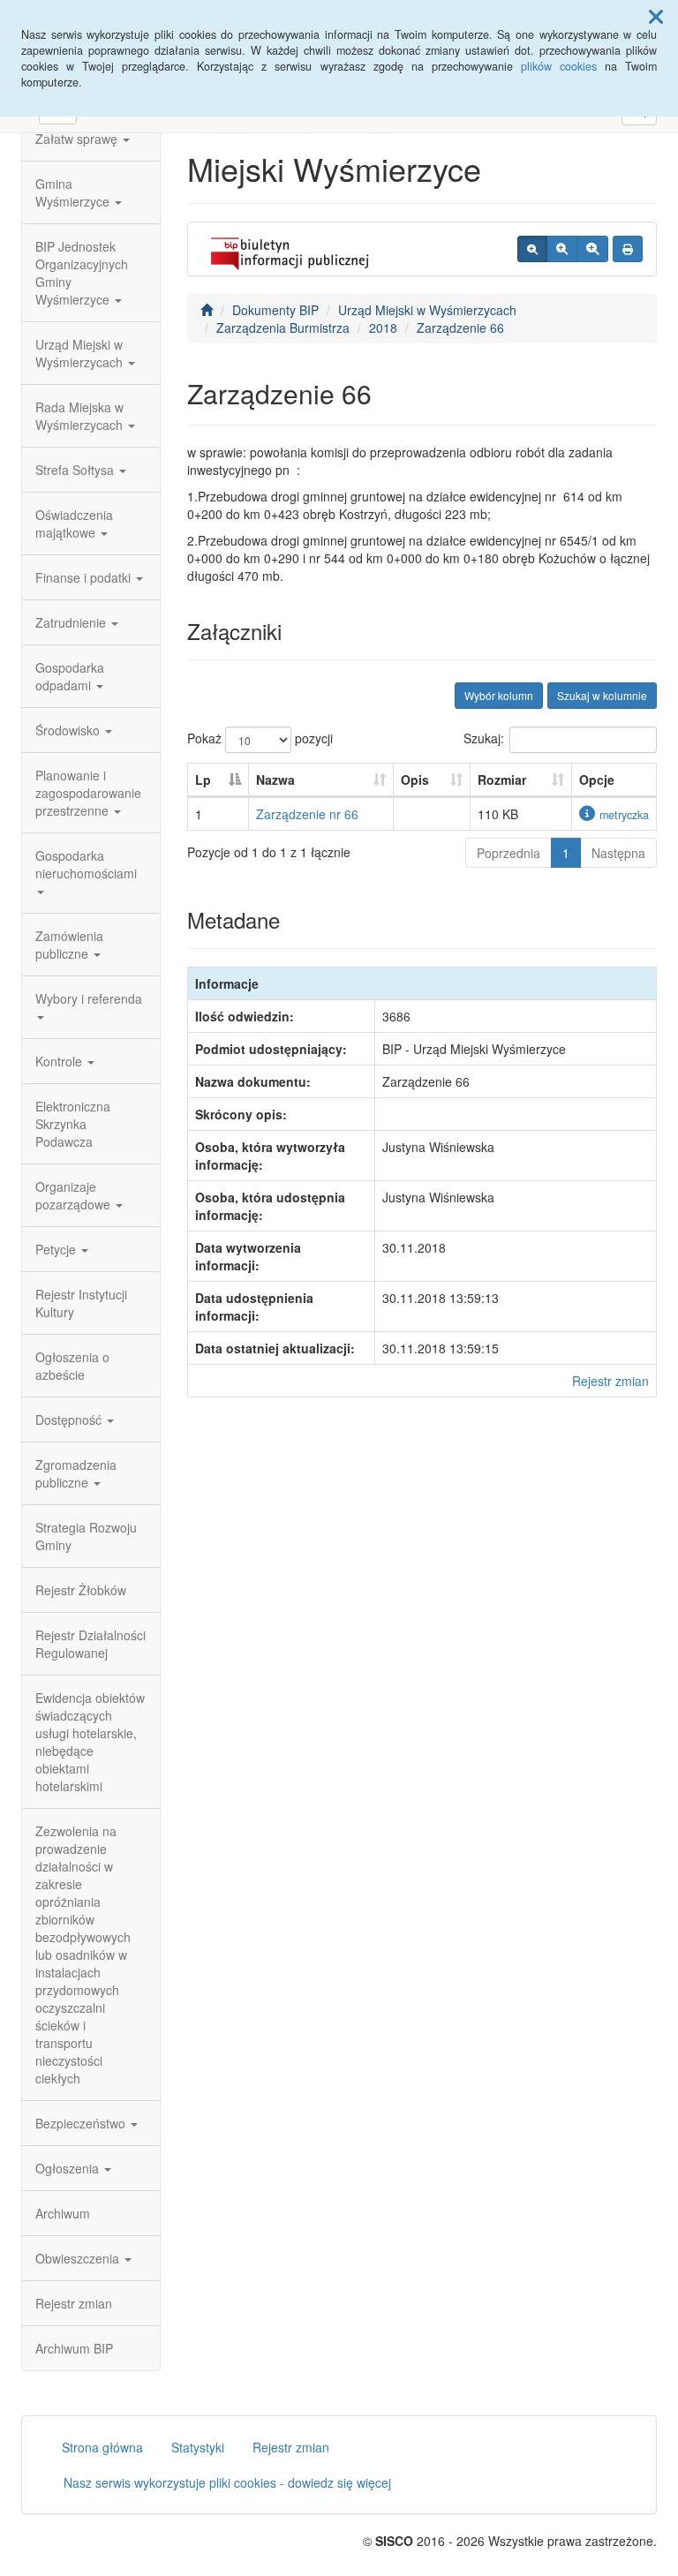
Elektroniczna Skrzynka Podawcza (73, 1124)
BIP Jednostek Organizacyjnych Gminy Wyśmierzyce (82, 273)
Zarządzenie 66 (460, 328)
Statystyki (198, 2447)
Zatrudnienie (72, 622)
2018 (383, 328)
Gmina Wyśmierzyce (74, 192)
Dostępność (70, 1420)
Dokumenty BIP (275, 310)
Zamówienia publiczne (69, 945)
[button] (656, 16)
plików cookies (559, 66)
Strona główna (102, 2447)
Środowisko (69, 730)
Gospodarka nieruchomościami (86, 864)
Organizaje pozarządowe (75, 1195)
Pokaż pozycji (260, 738)
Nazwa (275, 780)
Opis (415, 780)
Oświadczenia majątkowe (74, 523)
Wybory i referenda (89, 998)
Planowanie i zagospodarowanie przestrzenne (88, 793)
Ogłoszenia (69, 2168)
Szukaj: (484, 738)
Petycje (57, 1249)
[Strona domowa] (207, 310)
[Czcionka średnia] (562, 249)
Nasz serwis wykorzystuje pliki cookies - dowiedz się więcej (227, 2482)
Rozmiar (502, 780)
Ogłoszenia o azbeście (72, 1366)
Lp (203, 780)
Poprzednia (508, 853)
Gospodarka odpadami (70, 676)
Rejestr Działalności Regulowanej (90, 1644)
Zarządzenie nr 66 (307, 814)
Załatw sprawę (78, 139)
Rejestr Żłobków (81, 1590)
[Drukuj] (628, 249)
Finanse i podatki (85, 577)
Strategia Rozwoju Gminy (86, 1536)
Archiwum (63, 2213)
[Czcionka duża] (592, 249)
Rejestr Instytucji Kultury (81, 1303)
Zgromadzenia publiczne (76, 1473)
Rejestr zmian (74, 2303)
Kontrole (60, 1061)
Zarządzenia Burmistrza (283, 328)
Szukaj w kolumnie (602, 695)
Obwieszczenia (79, 2258)
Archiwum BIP (74, 2348)
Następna (618, 853)
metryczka (624, 815)
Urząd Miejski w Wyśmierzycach (81, 353)
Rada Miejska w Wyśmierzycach (81, 416)
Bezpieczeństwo (82, 2123)
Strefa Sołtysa (76, 470)
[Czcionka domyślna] (532, 249)
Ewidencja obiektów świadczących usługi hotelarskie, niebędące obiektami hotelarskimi (90, 1742)
